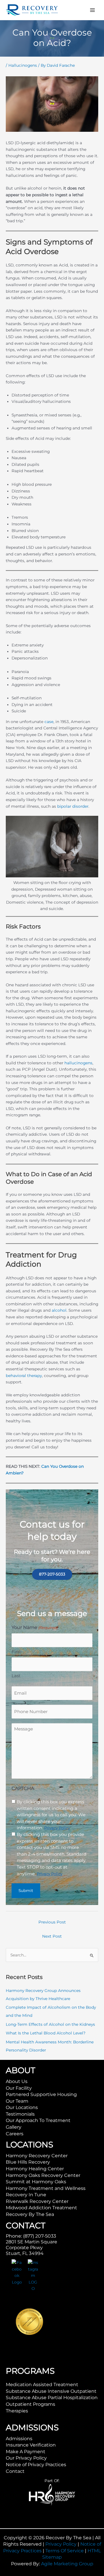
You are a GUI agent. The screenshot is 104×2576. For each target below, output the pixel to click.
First (16, 1652)
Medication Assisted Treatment (42, 2385)
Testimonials (20, 2114)
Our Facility (19, 2088)
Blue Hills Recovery (28, 2162)
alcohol (59, 1310)
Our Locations (22, 2107)
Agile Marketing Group (67, 2564)
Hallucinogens (23, 65)
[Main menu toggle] (93, 10)
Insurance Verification (31, 2445)
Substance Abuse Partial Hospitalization (52, 2398)
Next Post (52, 1936)
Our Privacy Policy (26, 2458)
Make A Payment (26, 2452)
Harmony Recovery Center (37, 2156)
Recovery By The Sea (30, 2214)
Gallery (14, 2127)
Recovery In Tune (26, 2195)
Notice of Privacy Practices (36, 2465)
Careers (15, 2134)
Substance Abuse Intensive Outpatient (51, 2391)
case (49, 722)
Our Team (17, 2101)
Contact (15, 2471)
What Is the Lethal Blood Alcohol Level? (46, 2033)
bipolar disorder (73, 806)
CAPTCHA (23, 1788)
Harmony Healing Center (35, 2169)
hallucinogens (78, 1063)
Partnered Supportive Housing (41, 2094)
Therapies (17, 2411)
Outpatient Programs (30, 2404)
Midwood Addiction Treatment (41, 2208)
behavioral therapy (24, 1376)
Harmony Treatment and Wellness (46, 2188)
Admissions (19, 2439)
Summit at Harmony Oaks (36, 2182)
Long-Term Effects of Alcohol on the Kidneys (50, 2024)
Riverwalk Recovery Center (37, 2201)
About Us (17, 2081)
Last (16, 1676)
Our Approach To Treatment (38, 2120)
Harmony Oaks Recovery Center (43, 2175)
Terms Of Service (65, 2551)
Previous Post (52, 1922)
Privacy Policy (61, 2544)
